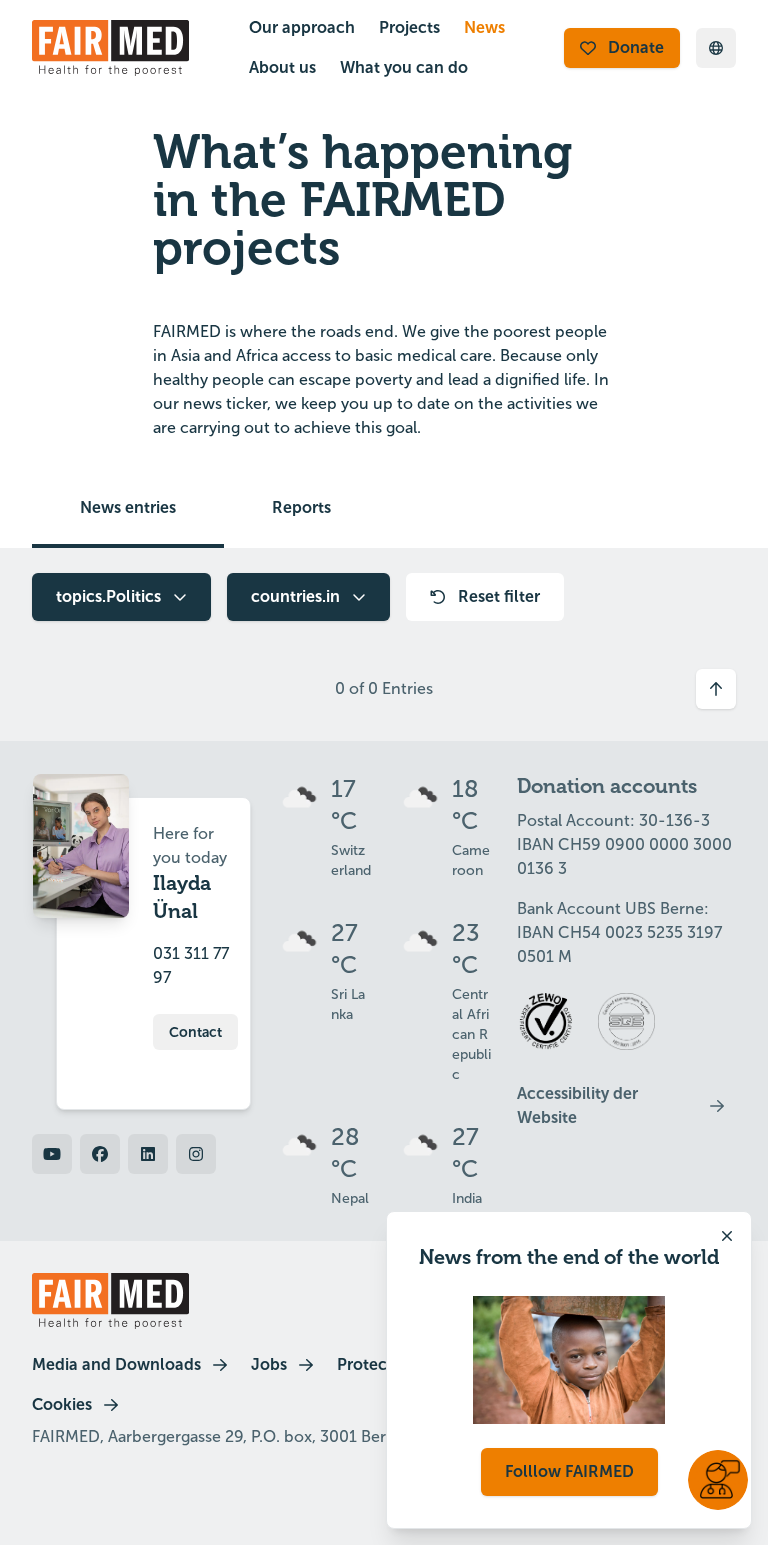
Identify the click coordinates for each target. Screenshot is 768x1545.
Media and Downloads (116, 1364)
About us (282, 67)
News (484, 27)
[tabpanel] (384, 645)
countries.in (295, 596)
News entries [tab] (128, 507)
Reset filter (499, 596)
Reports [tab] (301, 507)
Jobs (269, 1364)
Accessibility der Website (577, 1105)
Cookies (62, 1404)
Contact (195, 1032)
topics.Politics (108, 596)
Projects (409, 27)
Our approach (302, 27)
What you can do (404, 67)
